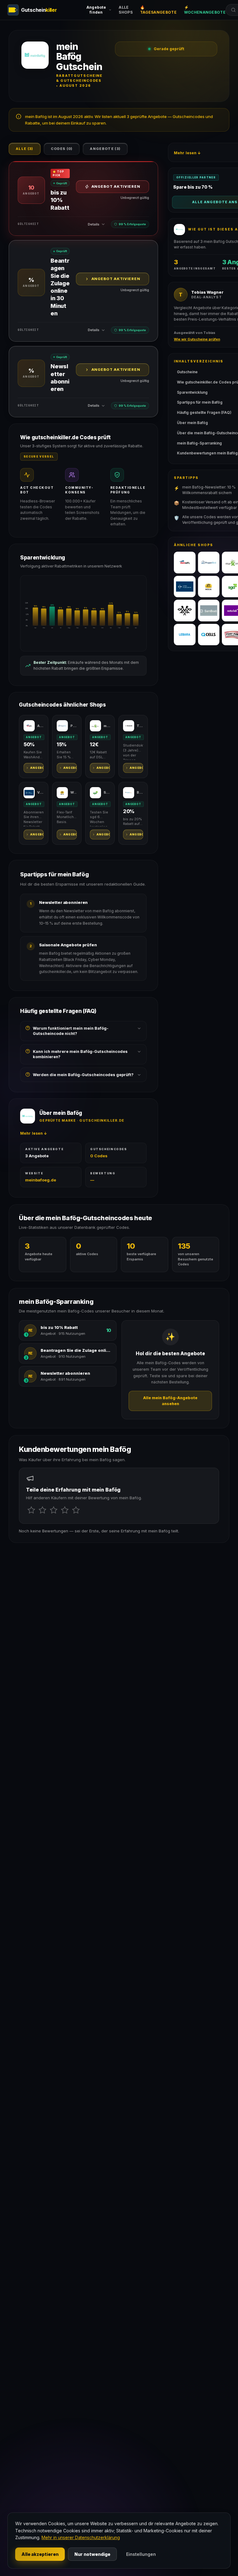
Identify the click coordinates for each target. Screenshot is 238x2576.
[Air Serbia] (185, 611)
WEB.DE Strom (74, 792)
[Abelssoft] (185, 563)
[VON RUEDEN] (185, 587)
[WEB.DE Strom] (209, 587)
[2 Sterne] (42, 1510)
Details (94, 224)
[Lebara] (185, 635)
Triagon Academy (140, 726)
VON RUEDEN (40, 792)
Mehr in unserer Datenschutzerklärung (81, 2537)
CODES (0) (62, 149)
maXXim (107, 726)
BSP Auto (140, 792)
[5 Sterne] (76, 1510)
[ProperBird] (209, 563)
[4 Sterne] (65, 1510)
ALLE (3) (25, 149)
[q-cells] (209, 635)
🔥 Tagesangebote (158, 10)
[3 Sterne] (54, 1510)
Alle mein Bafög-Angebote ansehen (170, 1401)
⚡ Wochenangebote (205, 10)
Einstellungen (141, 2554)
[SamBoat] (209, 611)
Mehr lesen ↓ (34, 1133)
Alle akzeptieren (40, 2554)
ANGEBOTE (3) (105, 149)
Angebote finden (96, 10)
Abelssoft (40, 726)
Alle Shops (126, 10)
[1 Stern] (31, 1510)
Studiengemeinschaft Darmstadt (107, 792)
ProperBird (74, 726)
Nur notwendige (92, 2554)
